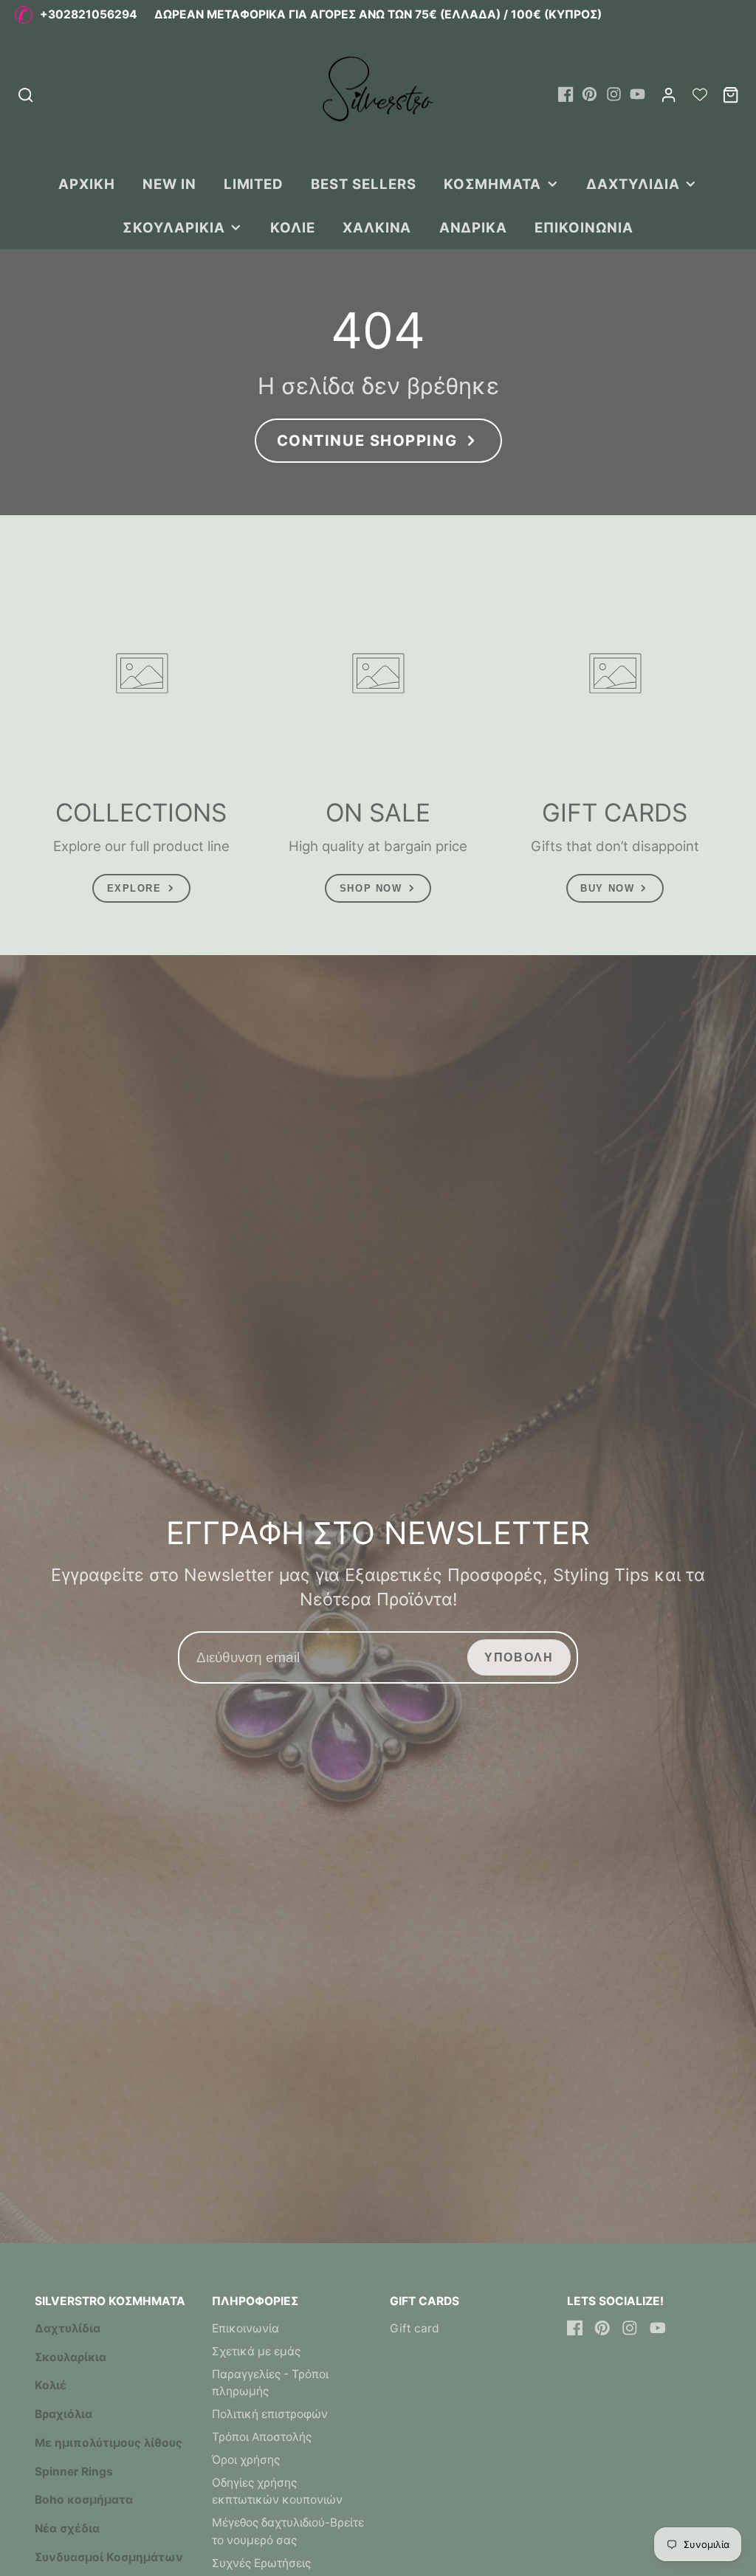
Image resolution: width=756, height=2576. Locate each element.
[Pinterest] (590, 94)
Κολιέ (293, 227)
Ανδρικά (474, 227)
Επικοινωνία (584, 227)
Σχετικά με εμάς (256, 2351)
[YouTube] (638, 94)
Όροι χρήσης (246, 2460)
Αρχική (87, 184)
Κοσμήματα (492, 184)
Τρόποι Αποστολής (262, 2437)
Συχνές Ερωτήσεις (261, 2563)
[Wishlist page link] (700, 94)
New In (169, 184)
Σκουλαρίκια (173, 227)
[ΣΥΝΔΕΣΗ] (669, 95)
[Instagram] (614, 94)
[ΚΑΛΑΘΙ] (731, 95)
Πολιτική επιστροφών (270, 2414)
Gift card (415, 2328)
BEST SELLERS (363, 184)
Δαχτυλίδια (633, 184)
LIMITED (254, 184)
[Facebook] (566, 94)
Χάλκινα (377, 227)
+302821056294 (89, 14)
